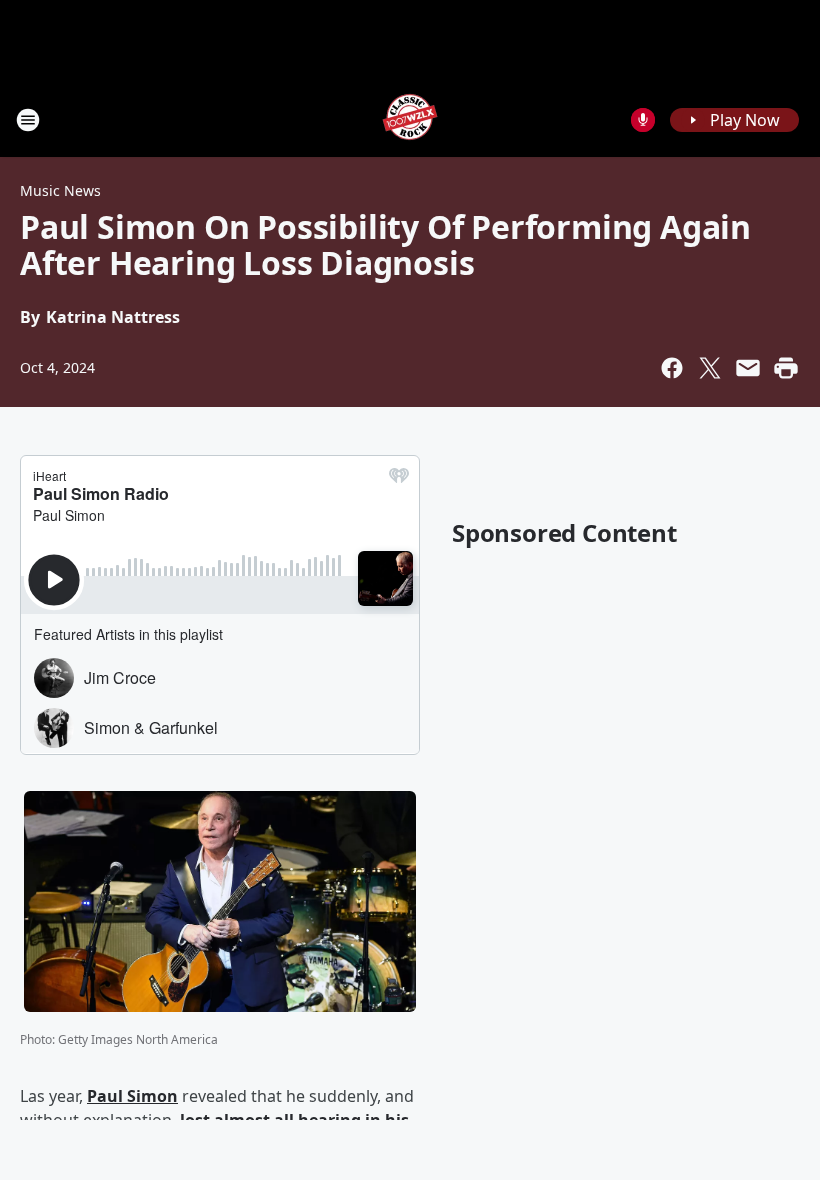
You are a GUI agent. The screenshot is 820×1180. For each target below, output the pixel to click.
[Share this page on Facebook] (672, 368)
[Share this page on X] (710, 368)
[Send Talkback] (643, 120)
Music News (60, 190)
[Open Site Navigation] (28, 120)
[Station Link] (410, 119)
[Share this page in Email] (748, 368)
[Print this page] (786, 368)
